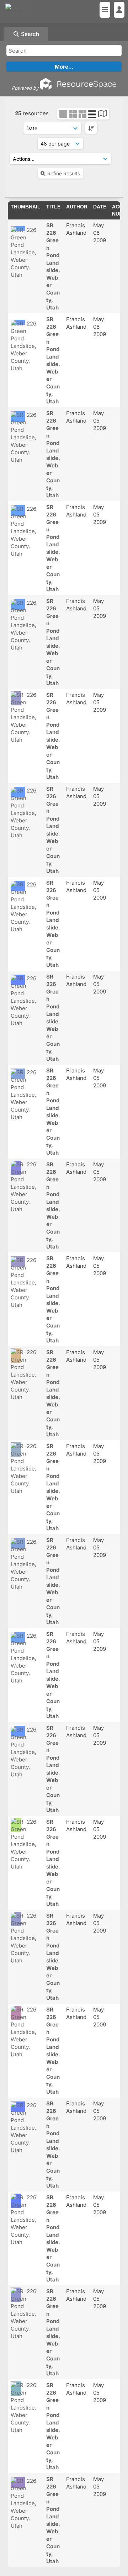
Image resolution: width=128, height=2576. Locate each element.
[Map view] (103, 114)
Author (77, 207)
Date (100, 207)
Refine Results (64, 173)
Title (53, 207)
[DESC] (91, 128)
